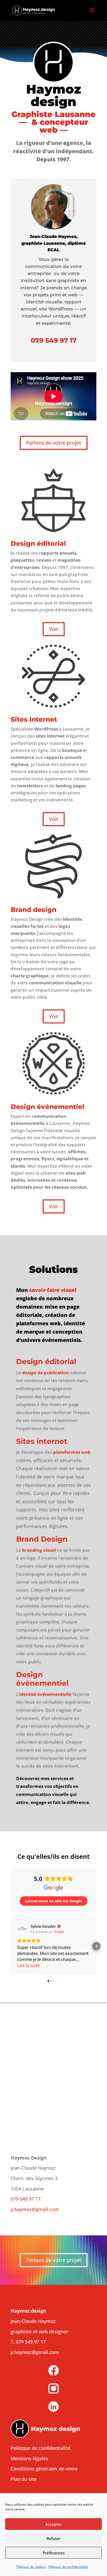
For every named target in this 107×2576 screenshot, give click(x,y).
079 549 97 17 (54, 340)
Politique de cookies (31, 2567)
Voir (54, 629)
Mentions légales (29, 2458)
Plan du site (24, 2479)
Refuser (53, 2538)
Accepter (54, 2524)
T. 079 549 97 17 (28, 2342)
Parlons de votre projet (54, 443)
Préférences (54, 2553)
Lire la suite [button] (28, 1965)
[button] (11, 1946)
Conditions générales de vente (44, 2469)
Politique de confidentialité (68, 2567)
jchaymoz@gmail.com (35, 2209)
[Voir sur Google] (22, 1929)
